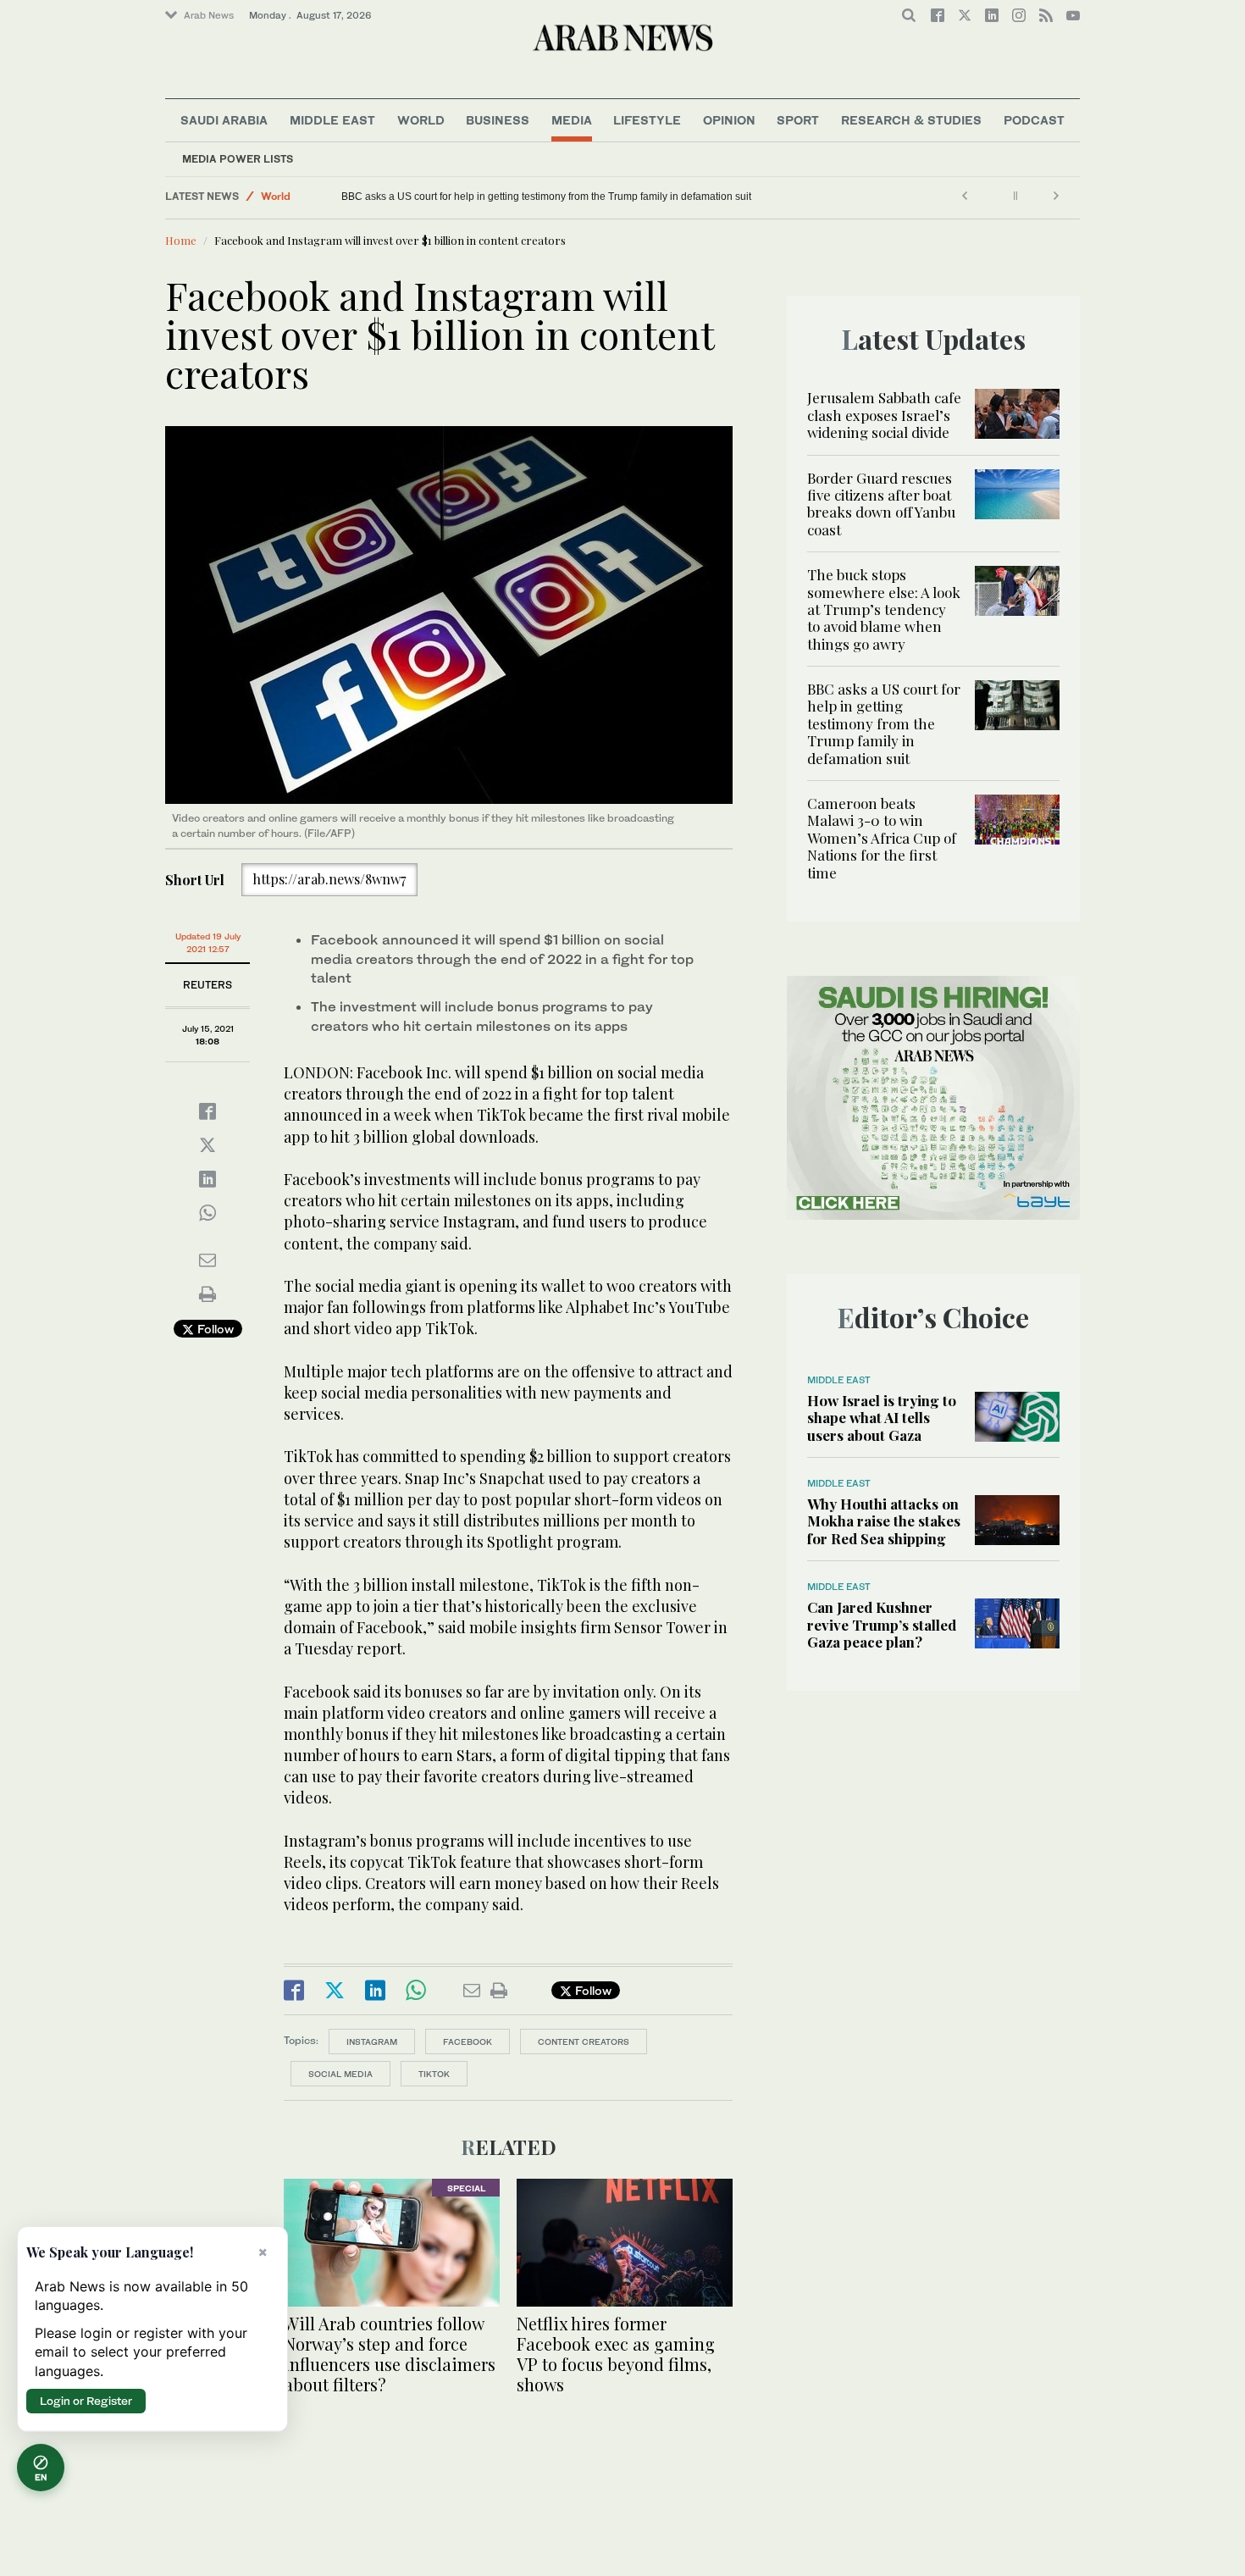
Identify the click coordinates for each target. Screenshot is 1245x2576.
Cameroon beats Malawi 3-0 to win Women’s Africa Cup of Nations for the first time (395, 197)
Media (572, 120)
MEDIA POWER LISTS (238, 159)
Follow (214, 1329)
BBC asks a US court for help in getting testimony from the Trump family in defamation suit (884, 723)
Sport (798, 120)
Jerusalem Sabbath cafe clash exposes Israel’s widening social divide (884, 415)
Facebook (468, 2041)
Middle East (332, 120)
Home (181, 240)
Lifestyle (647, 120)
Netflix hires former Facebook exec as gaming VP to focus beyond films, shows (616, 2354)
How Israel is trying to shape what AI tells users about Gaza (882, 1418)
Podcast (1034, 120)
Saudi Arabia (224, 120)
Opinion (729, 120)
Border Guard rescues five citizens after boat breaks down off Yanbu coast (881, 504)
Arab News (209, 15)
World (421, 120)
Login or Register (86, 2401)
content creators (584, 2041)
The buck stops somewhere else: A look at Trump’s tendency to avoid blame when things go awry (884, 609)
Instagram (372, 2041)
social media (340, 2074)
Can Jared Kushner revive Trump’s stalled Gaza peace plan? (882, 1624)
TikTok (434, 2074)
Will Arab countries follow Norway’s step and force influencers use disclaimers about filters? (390, 2354)
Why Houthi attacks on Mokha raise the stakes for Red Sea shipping (884, 1521)
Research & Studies (911, 120)
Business (498, 120)
